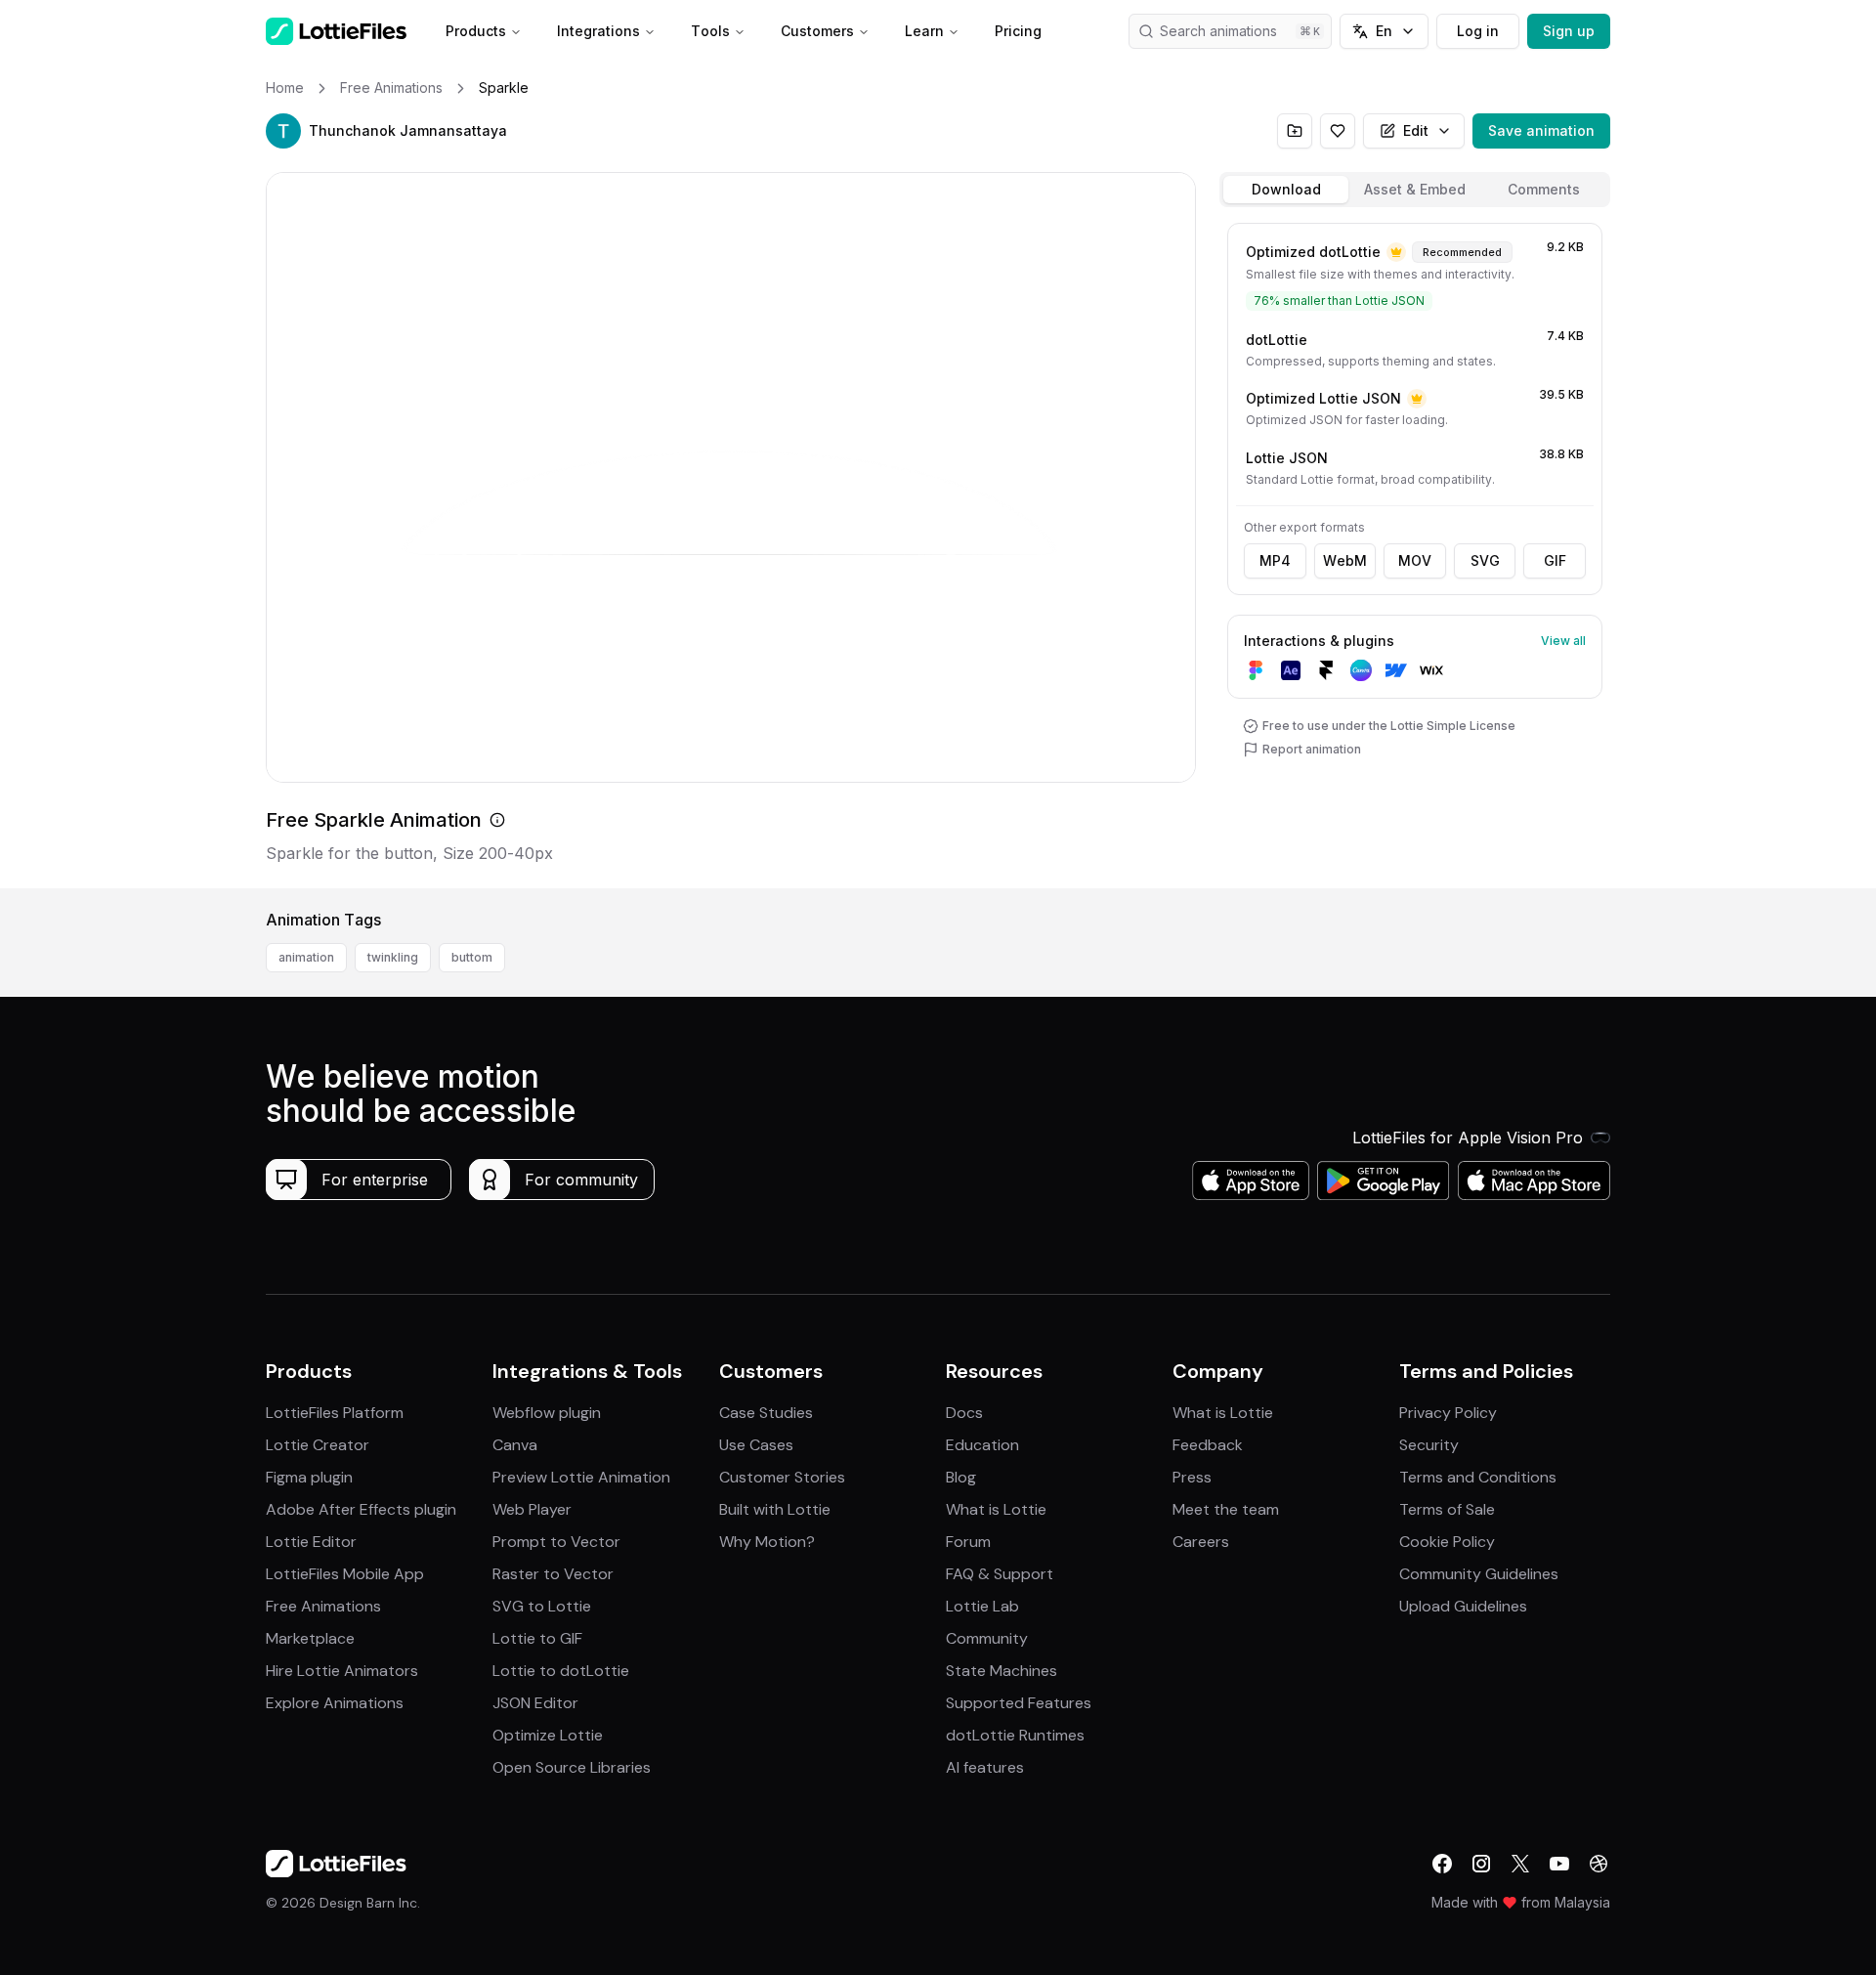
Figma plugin (309, 1477)
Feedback (1208, 1445)
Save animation (1541, 130)
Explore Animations (335, 1703)
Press (1192, 1477)
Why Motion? (767, 1542)
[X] (1520, 1864)
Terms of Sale (1447, 1509)
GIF (1555, 560)
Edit (1416, 130)
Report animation (1312, 749)
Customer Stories (782, 1477)
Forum (968, 1542)
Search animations (1218, 31)
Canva (515, 1445)
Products (476, 31)
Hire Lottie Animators (342, 1671)
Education (982, 1445)
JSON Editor (535, 1703)
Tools (710, 31)
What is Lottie (996, 1509)
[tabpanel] (1415, 552)
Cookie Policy (1447, 1542)
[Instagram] (1481, 1864)
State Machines (1002, 1671)
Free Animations (323, 1606)
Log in (1478, 31)
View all (1563, 641)
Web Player (532, 1509)
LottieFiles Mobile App (345, 1574)
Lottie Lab (982, 1606)
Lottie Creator (318, 1445)
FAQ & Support (1000, 1574)
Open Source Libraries (572, 1767)
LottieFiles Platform (335, 1413)
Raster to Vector (553, 1574)
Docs (964, 1413)
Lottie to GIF (537, 1638)
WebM (1345, 560)
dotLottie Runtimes (1015, 1735)
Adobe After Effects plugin (361, 1509)
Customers (817, 31)
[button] (283, 131)
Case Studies (766, 1413)
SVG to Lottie (542, 1606)
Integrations (598, 31)
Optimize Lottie (548, 1735)
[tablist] (1415, 190)
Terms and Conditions (1478, 1477)
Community (987, 1638)
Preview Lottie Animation (581, 1477)
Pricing (1018, 31)
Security (1429, 1445)
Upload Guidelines (1463, 1606)
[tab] (1286, 190)
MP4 (1275, 560)
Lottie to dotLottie (561, 1671)
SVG (1485, 560)
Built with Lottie (775, 1509)
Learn (924, 31)
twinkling (393, 957)
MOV (1415, 560)
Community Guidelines (1479, 1574)
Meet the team (1226, 1509)
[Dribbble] (1599, 1864)
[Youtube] (1559, 1864)
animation (306, 957)
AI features (985, 1767)
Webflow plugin (547, 1413)
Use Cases (756, 1445)
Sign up (1569, 31)
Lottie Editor (311, 1542)
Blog (961, 1477)
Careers (1201, 1542)
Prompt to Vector (556, 1542)
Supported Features (1019, 1703)
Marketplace (310, 1638)
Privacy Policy (1448, 1413)
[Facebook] (1442, 1864)
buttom (472, 957)
